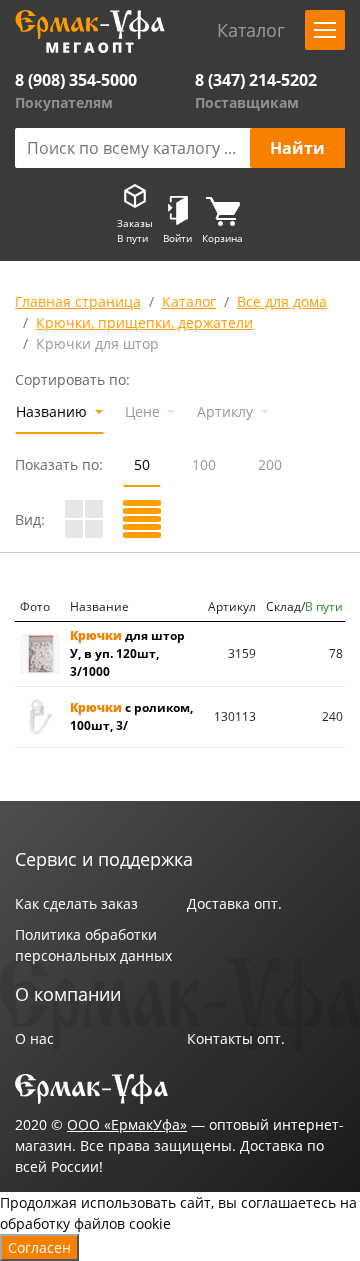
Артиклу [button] (227, 411)
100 (204, 464)
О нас (34, 1038)
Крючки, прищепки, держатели (144, 322)
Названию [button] (53, 411)
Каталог (189, 301)
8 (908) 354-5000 (76, 80)
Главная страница (78, 301)
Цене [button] (144, 411)
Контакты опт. (236, 1038)
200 (270, 464)
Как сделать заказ (76, 903)
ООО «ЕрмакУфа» (127, 1124)
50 (142, 464)
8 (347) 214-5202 (256, 80)
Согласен (39, 1247)
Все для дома (282, 301)
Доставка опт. (234, 903)
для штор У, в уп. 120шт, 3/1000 (127, 653)
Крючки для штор (97, 343)
